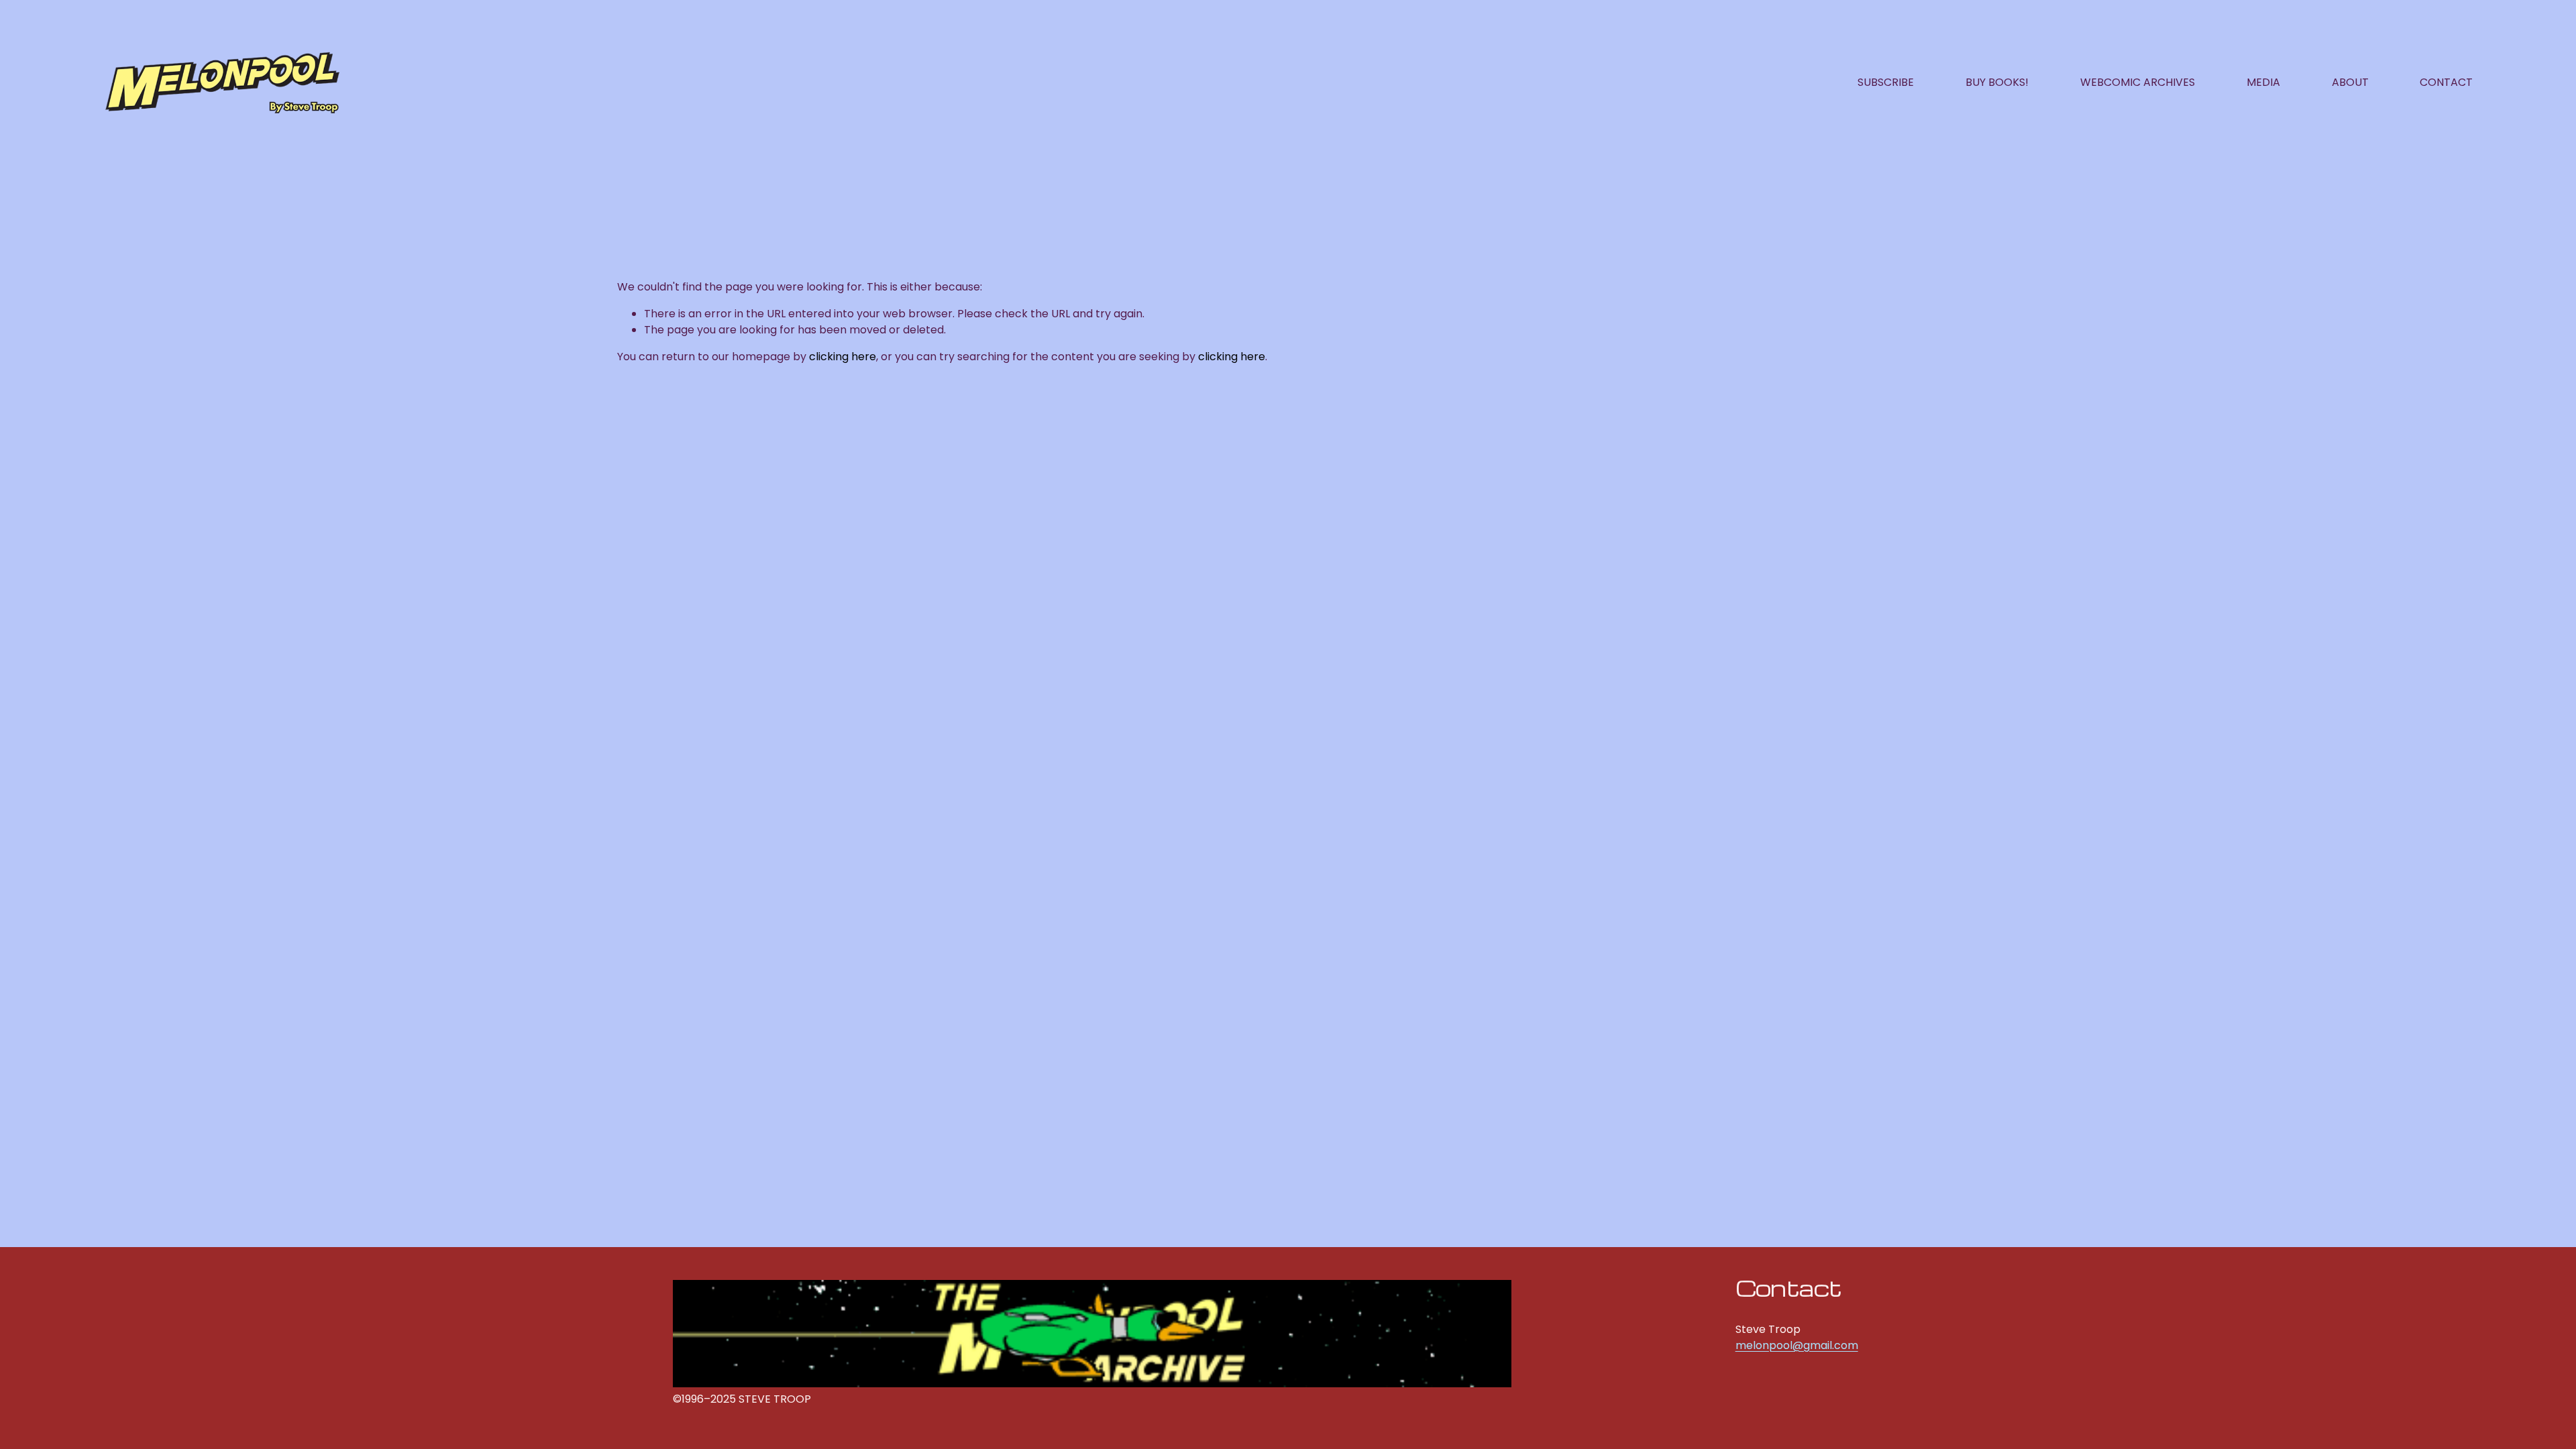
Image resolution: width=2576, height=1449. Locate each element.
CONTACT (2446, 82)
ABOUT (2350, 82)
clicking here (843, 357)
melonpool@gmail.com (1797, 1345)
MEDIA (2263, 82)
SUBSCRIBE (1886, 82)
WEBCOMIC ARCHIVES (2138, 82)
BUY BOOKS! (1997, 82)
